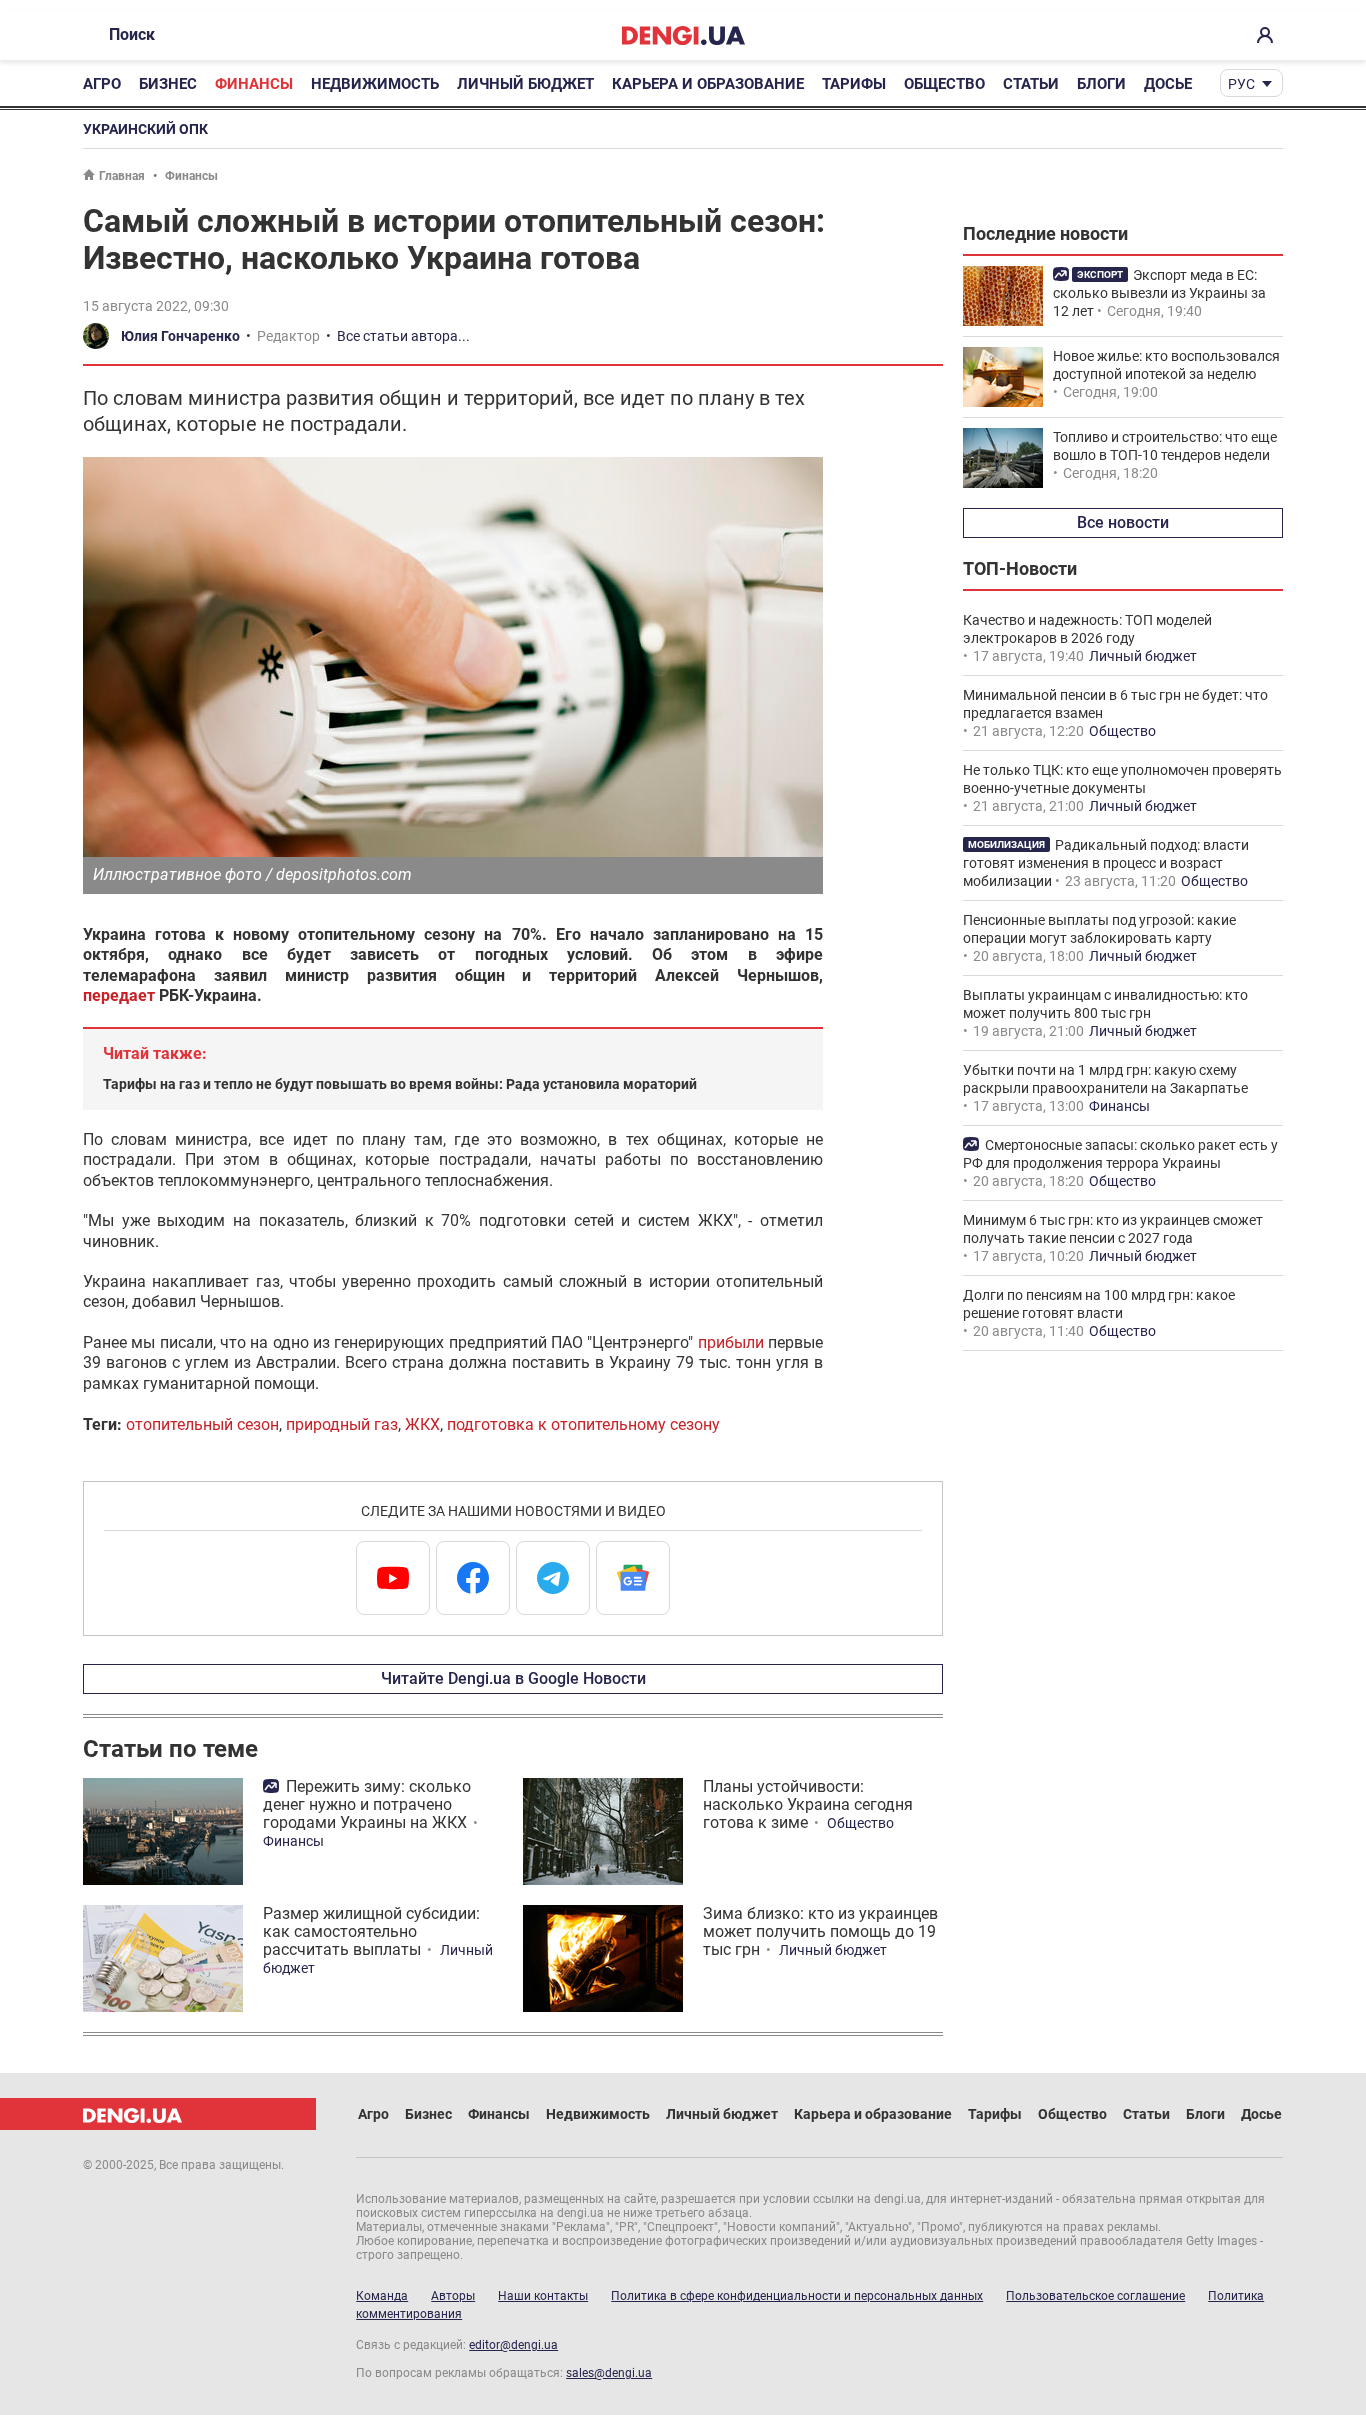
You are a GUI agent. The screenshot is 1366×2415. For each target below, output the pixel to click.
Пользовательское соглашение (1095, 2296)
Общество (944, 84)
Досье (1168, 84)
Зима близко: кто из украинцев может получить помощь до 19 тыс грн (820, 1931)
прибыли (731, 1342)
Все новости (1123, 522)
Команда (382, 2296)
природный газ (342, 1424)
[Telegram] (553, 1578)
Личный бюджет (525, 84)
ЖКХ (422, 1424)
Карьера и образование (708, 84)
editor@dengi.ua (513, 2345)
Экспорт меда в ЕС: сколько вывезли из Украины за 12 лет (1159, 293)
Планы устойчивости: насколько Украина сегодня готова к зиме (808, 1804)
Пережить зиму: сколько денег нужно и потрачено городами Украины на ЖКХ (367, 1804)
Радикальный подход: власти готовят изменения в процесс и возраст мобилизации (1106, 863)
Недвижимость (375, 84)
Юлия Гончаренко (180, 336)
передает (119, 995)
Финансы (254, 84)
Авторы (453, 2296)
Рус (1241, 84)
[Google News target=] (633, 1578)
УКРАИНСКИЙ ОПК (145, 129)
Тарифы (854, 84)
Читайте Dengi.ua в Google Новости (513, 1678)
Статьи (1031, 84)
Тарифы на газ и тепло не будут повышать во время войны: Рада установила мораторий (400, 1084)
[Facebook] (473, 1578)
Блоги (1101, 84)
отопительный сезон (202, 1424)
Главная (122, 176)
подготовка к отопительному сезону (583, 1424)
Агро (102, 84)
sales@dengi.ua (609, 2373)
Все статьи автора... (403, 336)
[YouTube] (393, 1578)
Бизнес (168, 84)
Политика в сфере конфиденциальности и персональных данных (797, 2296)
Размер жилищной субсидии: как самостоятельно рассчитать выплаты (371, 1931)
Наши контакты (543, 2296)
